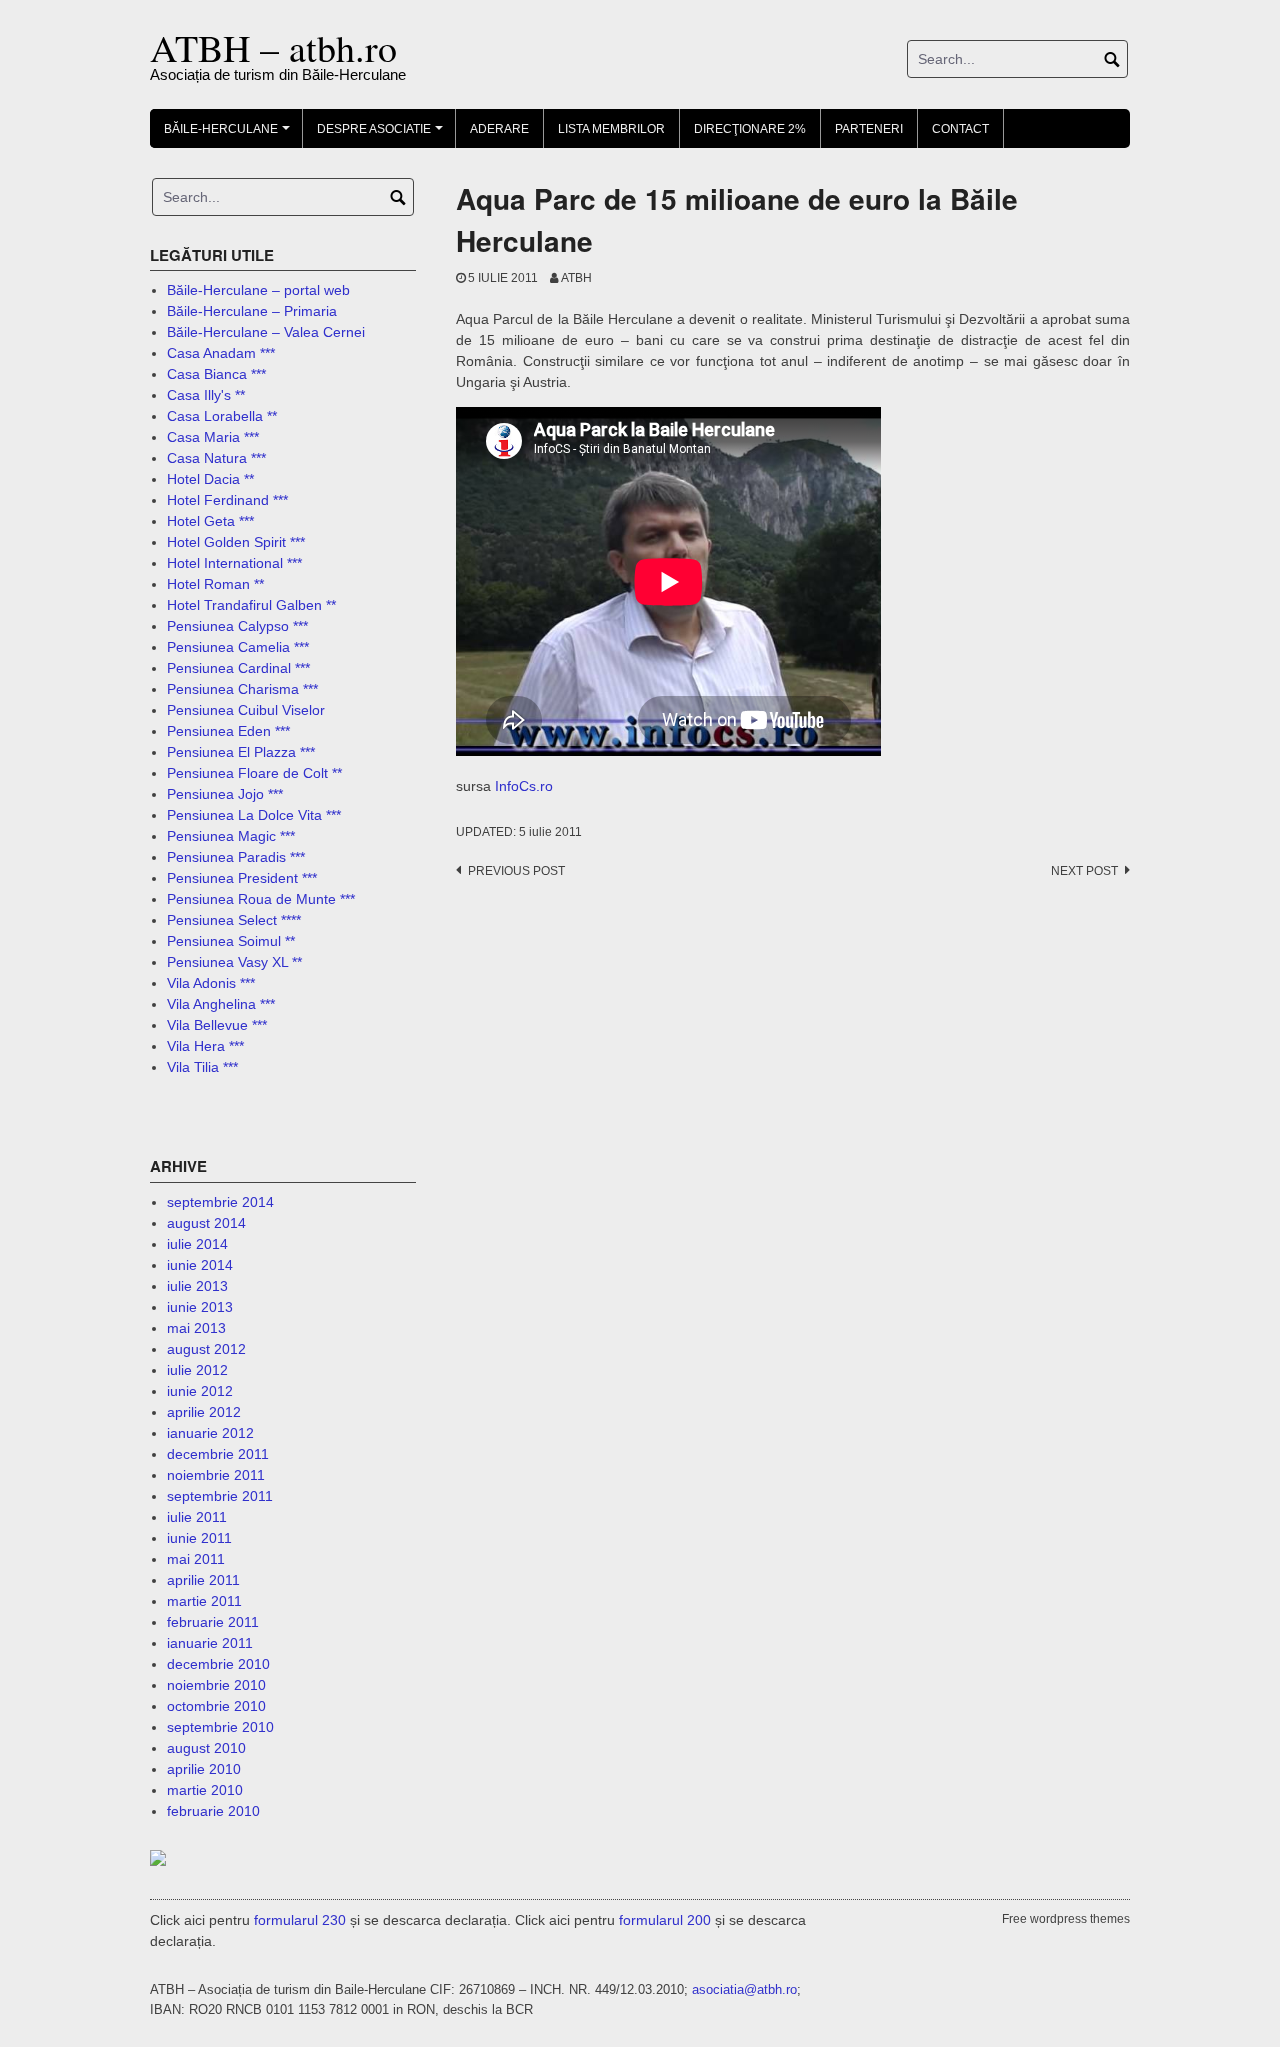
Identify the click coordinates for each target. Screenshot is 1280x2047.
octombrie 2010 (216, 1706)
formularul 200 (665, 1920)
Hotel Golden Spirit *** (236, 542)
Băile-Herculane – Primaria (252, 311)
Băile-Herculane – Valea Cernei (266, 332)
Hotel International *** (234, 563)
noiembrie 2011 (216, 1475)
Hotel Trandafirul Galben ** (251, 605)
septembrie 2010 (220, 1727)
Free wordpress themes (1066, 1919)
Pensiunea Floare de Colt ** (254, 773)
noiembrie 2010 (216, 1685)
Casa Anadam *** (221, 353)
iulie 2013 (197, 1286)
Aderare (499, 129)
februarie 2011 (213, 1622)
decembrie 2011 (218, 1454)
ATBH (576, 278)
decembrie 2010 (218, 1664)
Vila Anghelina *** (221, 1004)
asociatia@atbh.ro (744, 1989)
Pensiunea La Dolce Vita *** (254, 815)
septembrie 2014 (220, 1202)
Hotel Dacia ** (210, 479)
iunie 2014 (200, 1265)
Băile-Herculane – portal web (258, 290)
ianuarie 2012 (210, 1433)
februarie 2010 (213, 1811)
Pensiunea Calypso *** (237, 626)
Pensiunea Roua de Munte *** (261, 899)
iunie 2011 (199, 1538)
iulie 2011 (197, 1517)
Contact (960, 129)
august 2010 (206, 1748)
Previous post (516, 871)
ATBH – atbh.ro (273, 47)
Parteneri (869, 129)
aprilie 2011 (203, 1580)
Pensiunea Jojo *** (225, 794)
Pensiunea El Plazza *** (241, 752)
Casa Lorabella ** (222, 416)
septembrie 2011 (220, 1496)
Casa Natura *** (216, 458)
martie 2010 (205, 1790)
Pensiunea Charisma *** (242, 689)
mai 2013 (196, 1328)
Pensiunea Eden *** (228, 731)
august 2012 (206, 1349)
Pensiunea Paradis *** (236, 857)
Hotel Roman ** (215, 584)
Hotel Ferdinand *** (227, 500)
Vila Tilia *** (202, 1067)
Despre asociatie (383, 135)
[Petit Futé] (188, 1860)
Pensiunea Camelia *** (238, 647)
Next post (1084, 871)
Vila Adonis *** (211, 983)
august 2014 (206, 1223)
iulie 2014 (197, 1244)
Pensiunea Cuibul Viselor (246, 710)
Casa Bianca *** (216, 374)
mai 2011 (196, 1559)
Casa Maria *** (213, 437)
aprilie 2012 (204, 1412)
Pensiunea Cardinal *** (238, 668)
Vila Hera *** (205, 1046)
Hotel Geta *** (210, 521)
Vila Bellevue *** (217, 1025)
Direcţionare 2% (750, 129)
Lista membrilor (611, 129)
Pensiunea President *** (242, 878)
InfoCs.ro (524, 786)
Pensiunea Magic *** (231, 836)
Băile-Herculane (230, 135)
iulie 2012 (197, 1370)
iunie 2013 (200, 1307)
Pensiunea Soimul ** (231, 941)
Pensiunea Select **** (234, 920)
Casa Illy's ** (206, 395)
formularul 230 (300, 1920)
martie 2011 (204, 1601)
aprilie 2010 (204, 1769)
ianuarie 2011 (210, 1643)
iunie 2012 (200, 1391)
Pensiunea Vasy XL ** (234, 962)
